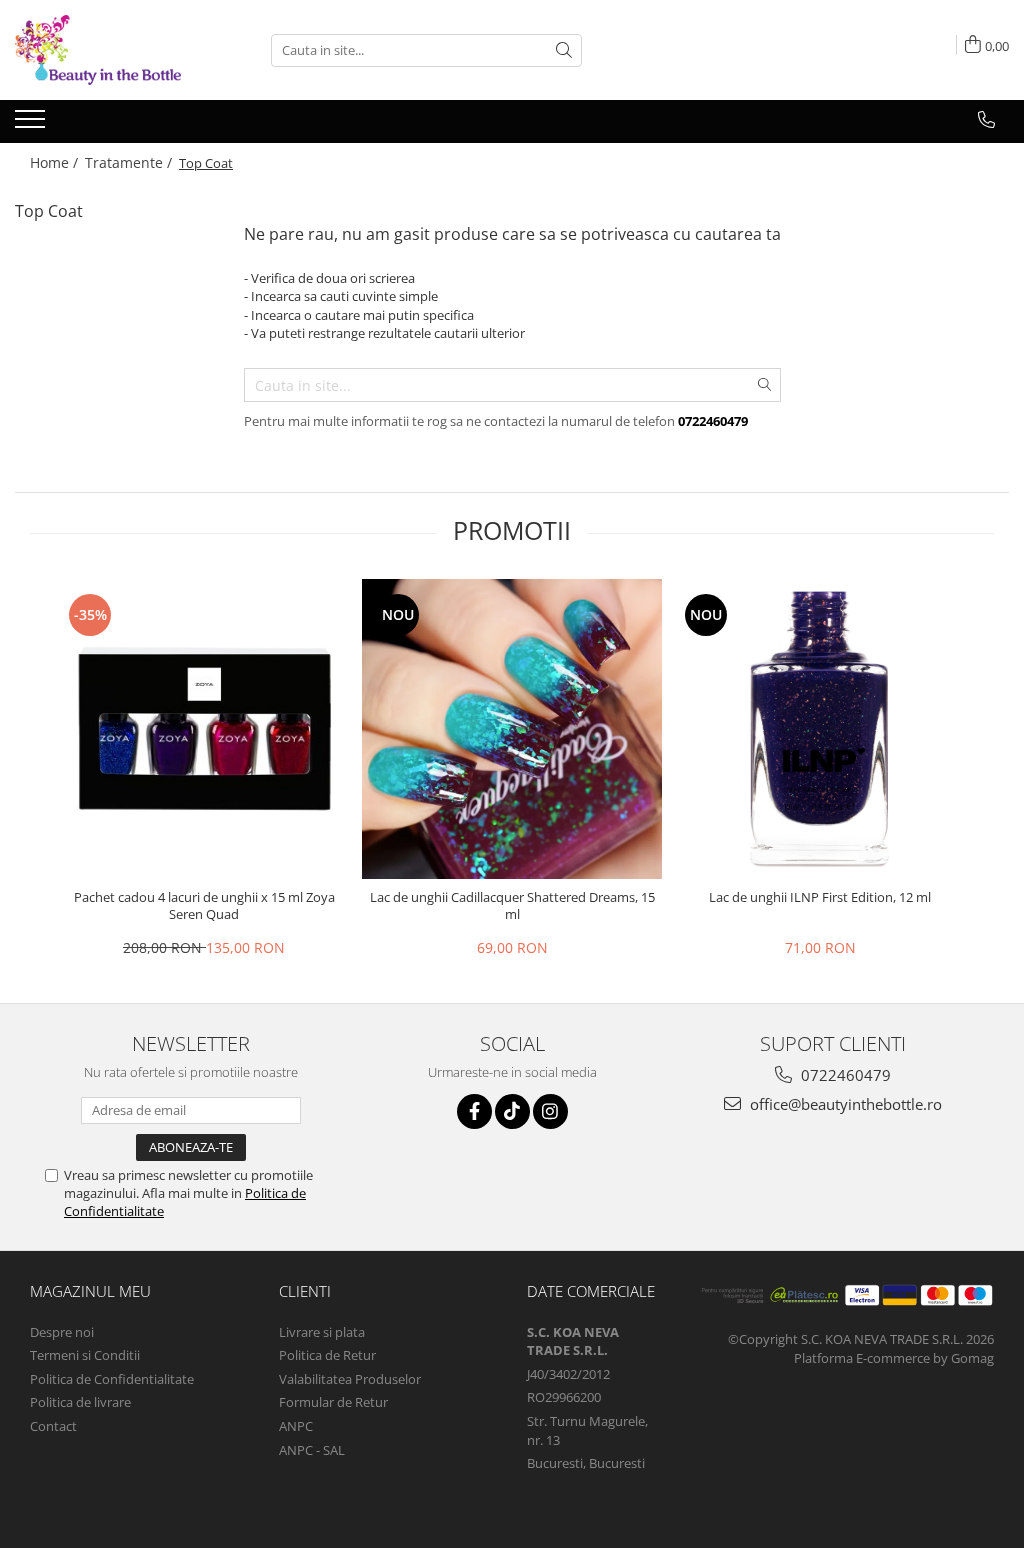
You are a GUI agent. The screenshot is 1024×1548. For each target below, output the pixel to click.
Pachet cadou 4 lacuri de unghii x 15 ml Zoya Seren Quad (204, 906)
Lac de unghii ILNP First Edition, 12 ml (820, 897)
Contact (53, 1426)
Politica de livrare (80, 1402)
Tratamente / (130, 162)
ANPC (296, 1426)
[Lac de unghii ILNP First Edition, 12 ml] (820, 729)
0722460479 (844, 1075)
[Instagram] (550, 1111)
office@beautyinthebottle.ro (844, 1104)
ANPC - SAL (312, 1450)
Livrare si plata (322, 1332)
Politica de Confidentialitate (112, 1379)
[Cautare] (564, 50)
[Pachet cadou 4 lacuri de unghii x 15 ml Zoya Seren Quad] (204, 729)
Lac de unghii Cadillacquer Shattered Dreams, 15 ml (512, 906)
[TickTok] (512, 1111)
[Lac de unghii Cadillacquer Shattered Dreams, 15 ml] (512, 729)
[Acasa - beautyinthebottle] (115, 50)
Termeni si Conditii (85, 1355)
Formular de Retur (333, 1402)
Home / (56, 162)
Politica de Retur (327, 1355)
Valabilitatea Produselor (350, 1379)
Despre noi (62, 1332)
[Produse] (32, 125)
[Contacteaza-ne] (986, 120)
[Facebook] (474, 1111)
